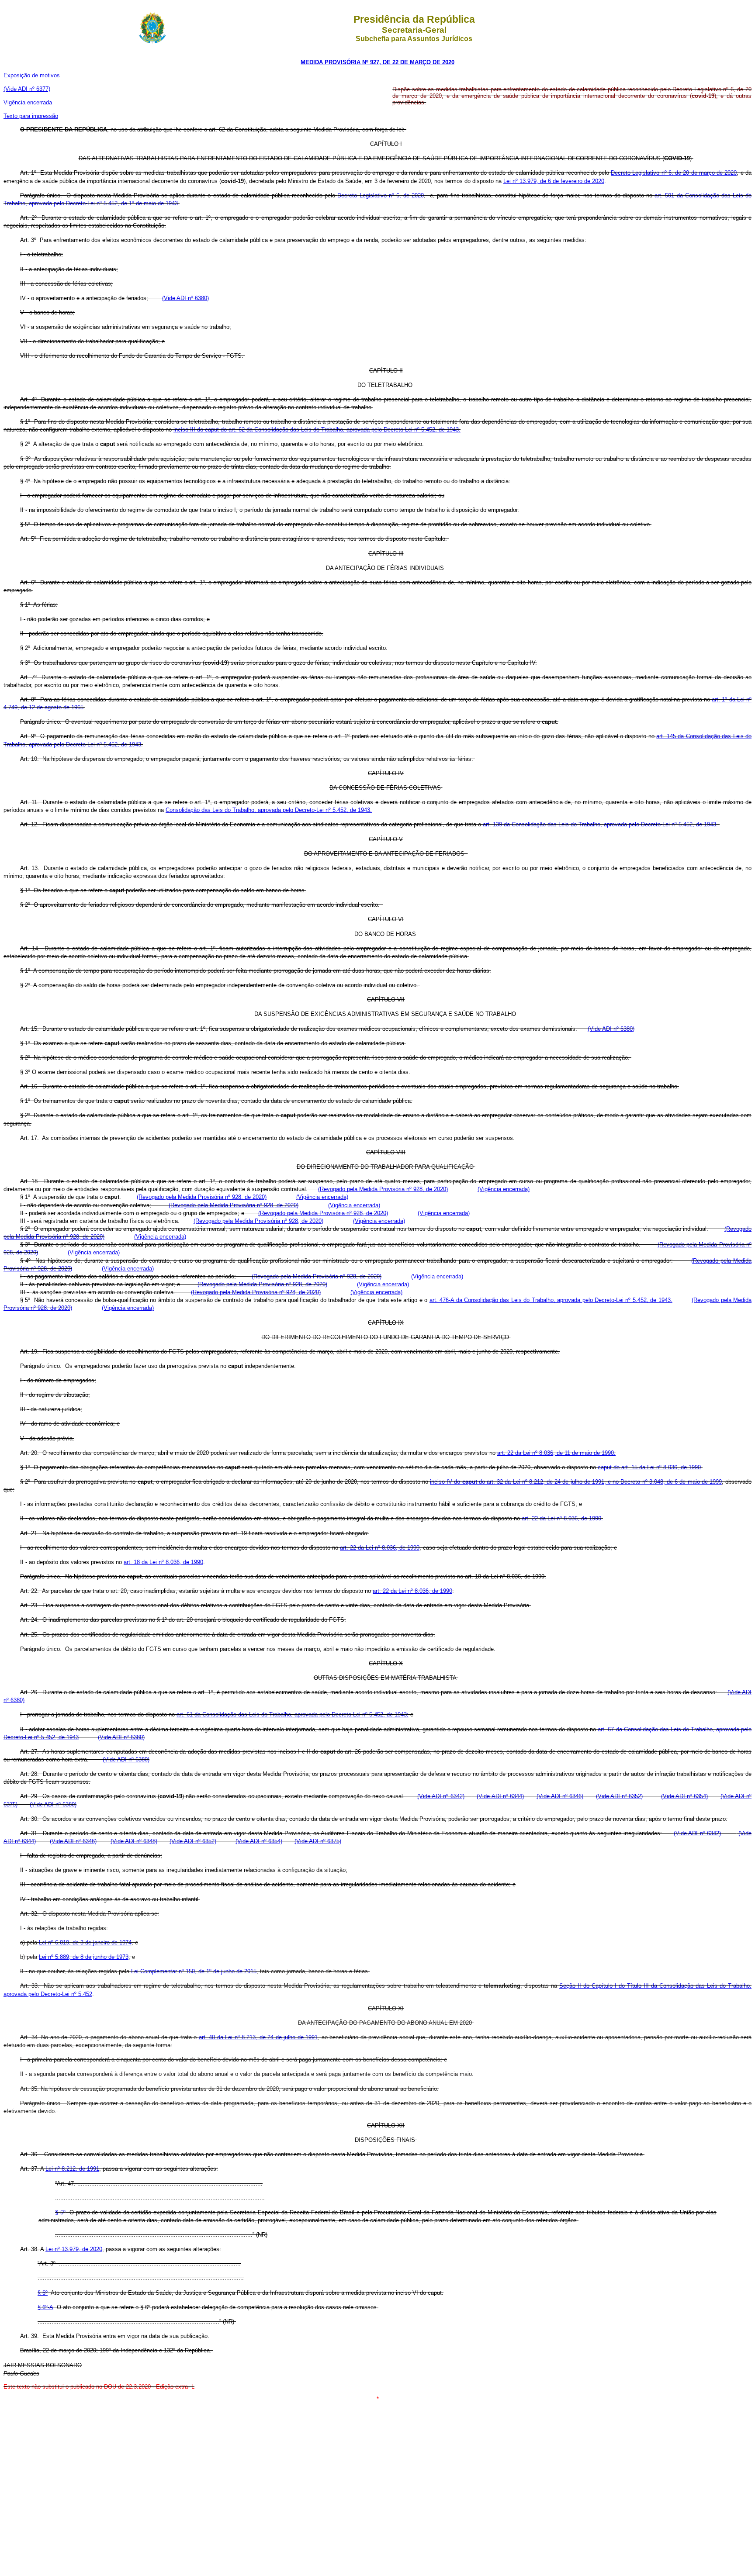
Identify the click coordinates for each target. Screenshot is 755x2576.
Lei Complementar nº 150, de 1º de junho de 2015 (194, 1971)
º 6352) (634, 1796)
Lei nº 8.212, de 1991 (72, 2169)
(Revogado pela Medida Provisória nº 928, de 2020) (383, 1189)
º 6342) (455, 1796)
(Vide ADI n (432, 1796)
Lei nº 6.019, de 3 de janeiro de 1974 (85, 1942)
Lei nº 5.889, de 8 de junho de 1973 (84, 1957)
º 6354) (699, 1796)
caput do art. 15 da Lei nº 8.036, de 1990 (649, 1467)
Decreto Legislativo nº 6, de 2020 (381, 195)
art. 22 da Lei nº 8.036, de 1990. (562, 1518)
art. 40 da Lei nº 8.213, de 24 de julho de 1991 (258, 2037)
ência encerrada (32, 102)
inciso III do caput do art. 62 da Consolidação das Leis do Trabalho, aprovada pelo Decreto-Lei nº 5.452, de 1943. (317, 430)
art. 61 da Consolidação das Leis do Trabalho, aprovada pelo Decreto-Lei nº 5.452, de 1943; (293, 1714)
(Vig (483, 1189)
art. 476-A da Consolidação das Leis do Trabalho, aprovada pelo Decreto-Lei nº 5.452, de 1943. (551, 1300)
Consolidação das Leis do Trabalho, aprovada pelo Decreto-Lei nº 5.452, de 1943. (269, 810)
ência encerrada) (509, 1189)
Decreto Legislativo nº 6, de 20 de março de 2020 (674, 173)
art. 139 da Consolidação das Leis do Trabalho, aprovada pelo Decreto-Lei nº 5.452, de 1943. (601, 824)
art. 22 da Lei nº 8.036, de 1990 (380, 1548)
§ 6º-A (45, 2307)
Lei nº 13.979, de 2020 (74, 2249)
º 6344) (515, 1796)
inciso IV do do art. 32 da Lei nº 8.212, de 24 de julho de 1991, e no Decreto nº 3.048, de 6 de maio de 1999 (576, 1482)
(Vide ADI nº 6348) (134, 1841)
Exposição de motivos (32, 75)
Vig (8, 102)
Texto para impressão (31, 116)
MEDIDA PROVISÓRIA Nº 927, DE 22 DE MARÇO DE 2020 (377, 62)
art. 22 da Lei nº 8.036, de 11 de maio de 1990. (556, 1453)
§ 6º (43, 2293)
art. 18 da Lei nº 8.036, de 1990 (163, 1562)
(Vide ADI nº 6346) (560, 1796)
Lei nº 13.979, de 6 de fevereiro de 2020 (554, 181)
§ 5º (60, 2212)
